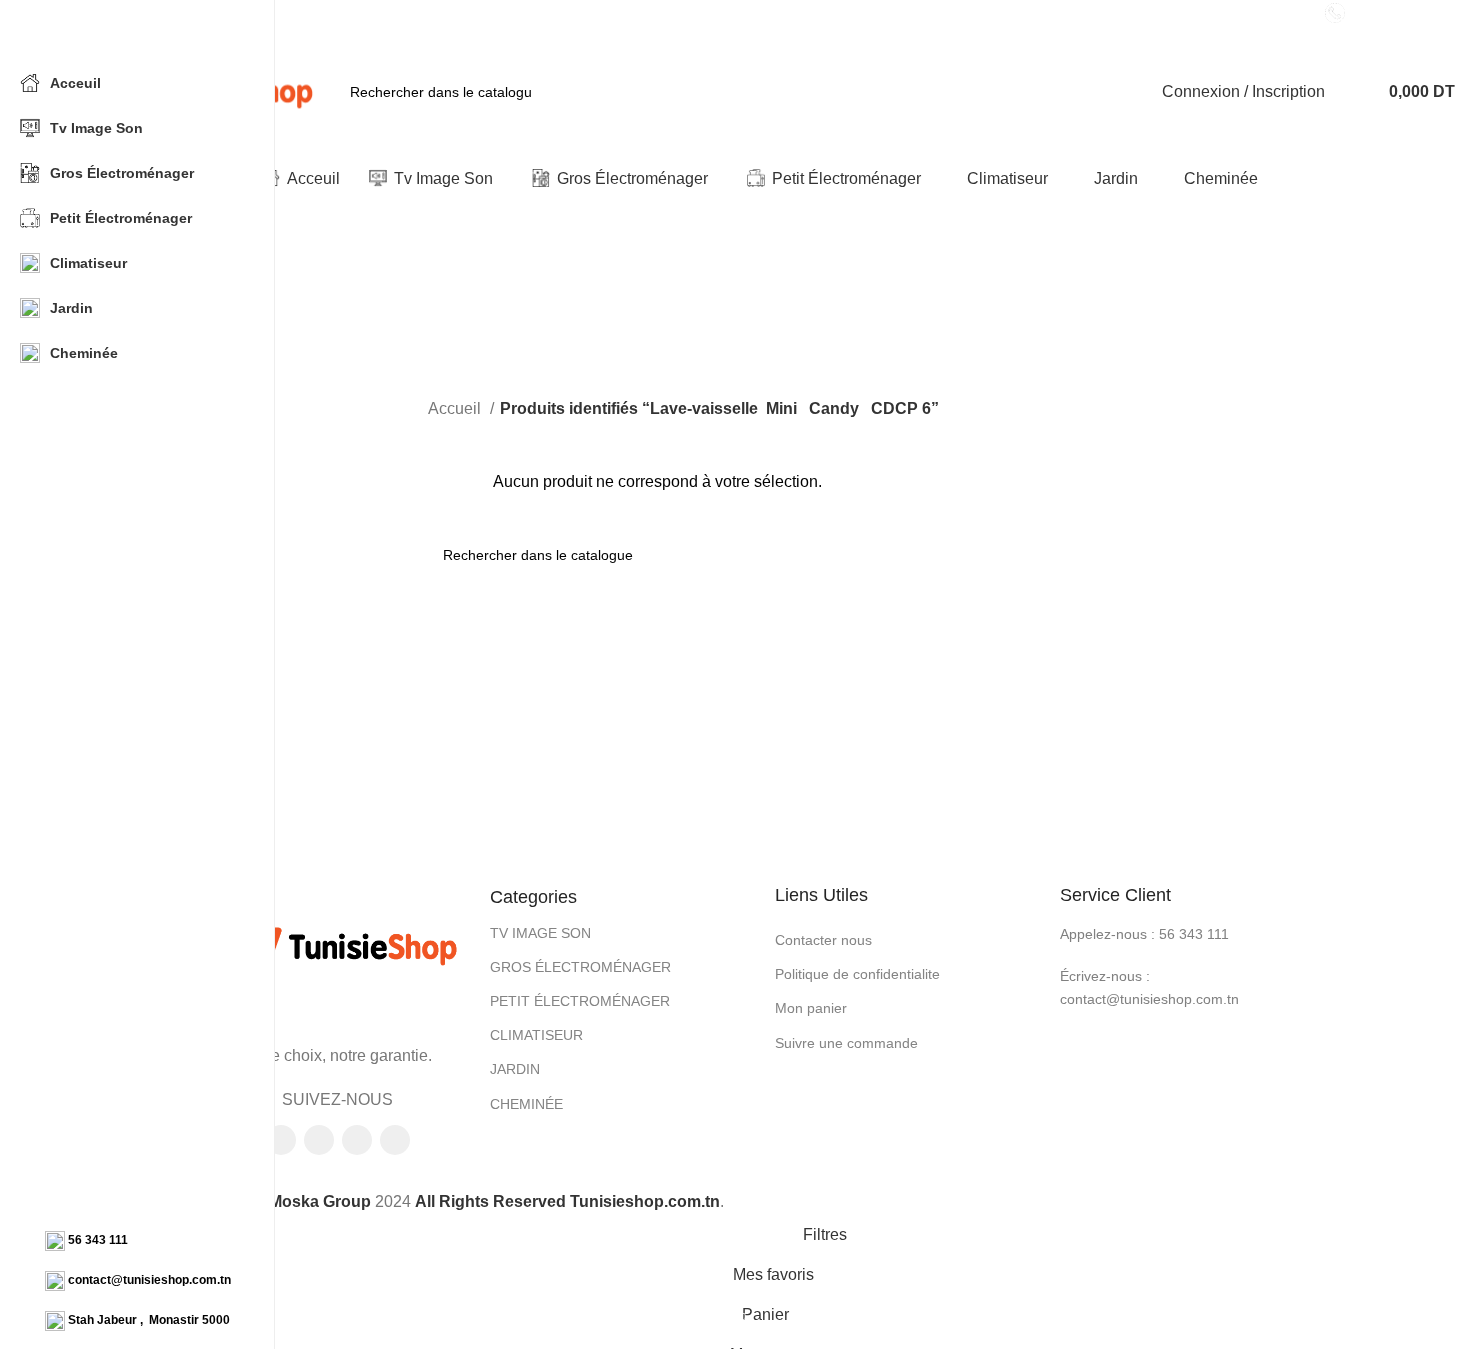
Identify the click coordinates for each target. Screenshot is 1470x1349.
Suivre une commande (846, 1043)
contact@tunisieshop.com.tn (149, 1280)
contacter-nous (1402, 12)
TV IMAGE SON (540, 933)
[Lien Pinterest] (395, 1140)
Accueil (456, 408)
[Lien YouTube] (357, 1140)
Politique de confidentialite (857, 974)
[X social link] (281, 1140)
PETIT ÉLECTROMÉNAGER (580, 1001)
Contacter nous (823, 940)
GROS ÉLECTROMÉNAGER (580, 967)
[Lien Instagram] (319, 1140)
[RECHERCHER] (554, 92)
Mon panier (811, 1008)
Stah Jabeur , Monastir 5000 (149, 1320)
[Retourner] (501, 268)
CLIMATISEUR (536, 1035)
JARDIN (515, 1069)
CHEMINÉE (526, 1104)
